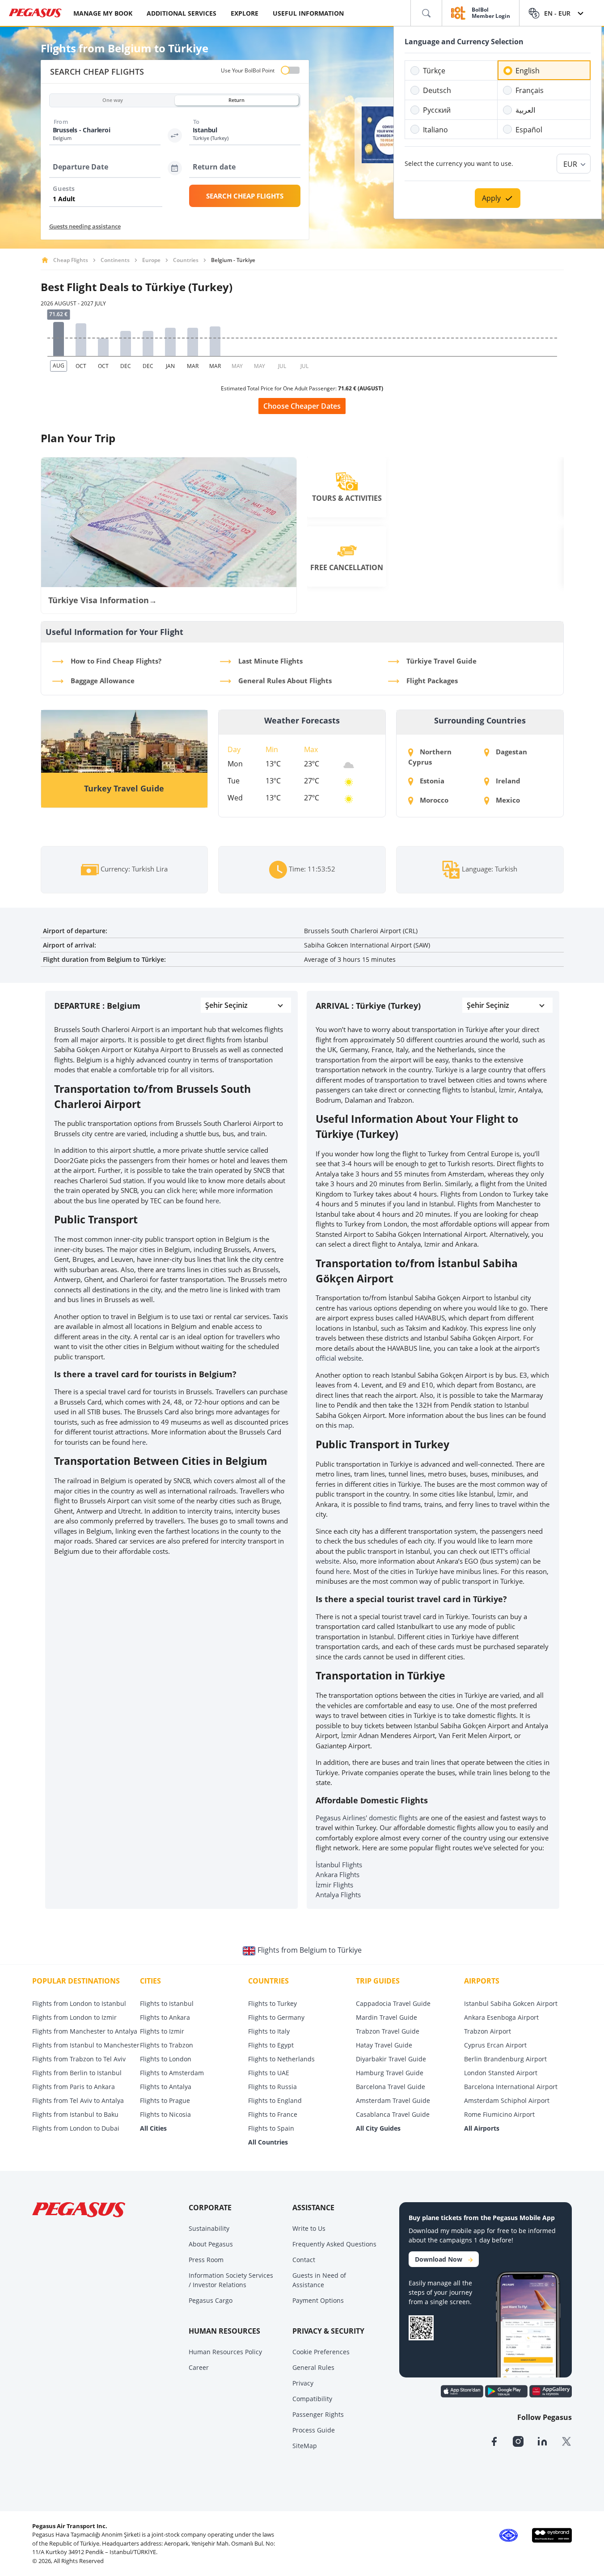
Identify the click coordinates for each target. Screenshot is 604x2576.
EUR (570, 164)
